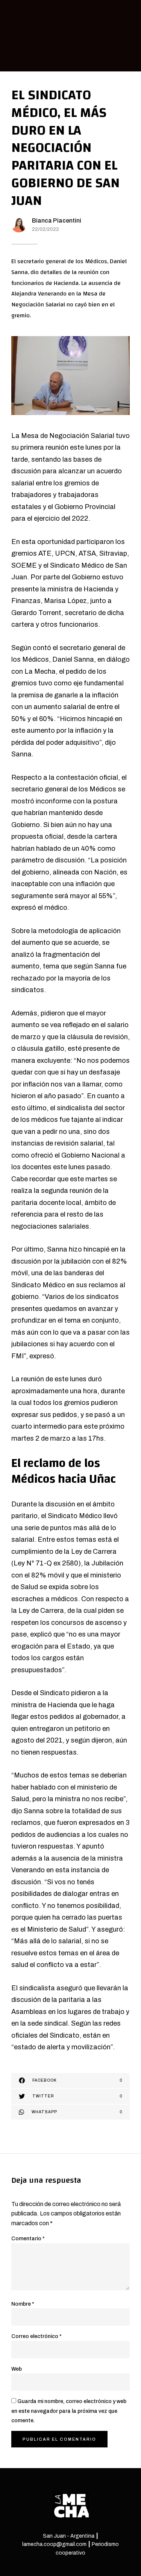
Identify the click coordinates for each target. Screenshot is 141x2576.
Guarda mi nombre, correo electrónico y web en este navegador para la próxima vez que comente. (69, 2411)
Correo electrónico (36, 2336)
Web (17, 2369)
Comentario (28, 2239)
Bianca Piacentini (57, 220)
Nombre (23, 2304)
